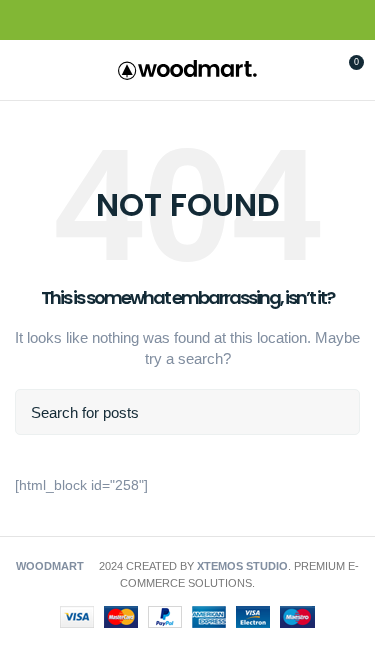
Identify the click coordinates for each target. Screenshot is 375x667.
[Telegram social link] (233, 20)
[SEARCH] (333, 412)
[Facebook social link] (141, 20)
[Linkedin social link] (210, 20)
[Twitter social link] (164, 20)
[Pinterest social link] (187, 20)
